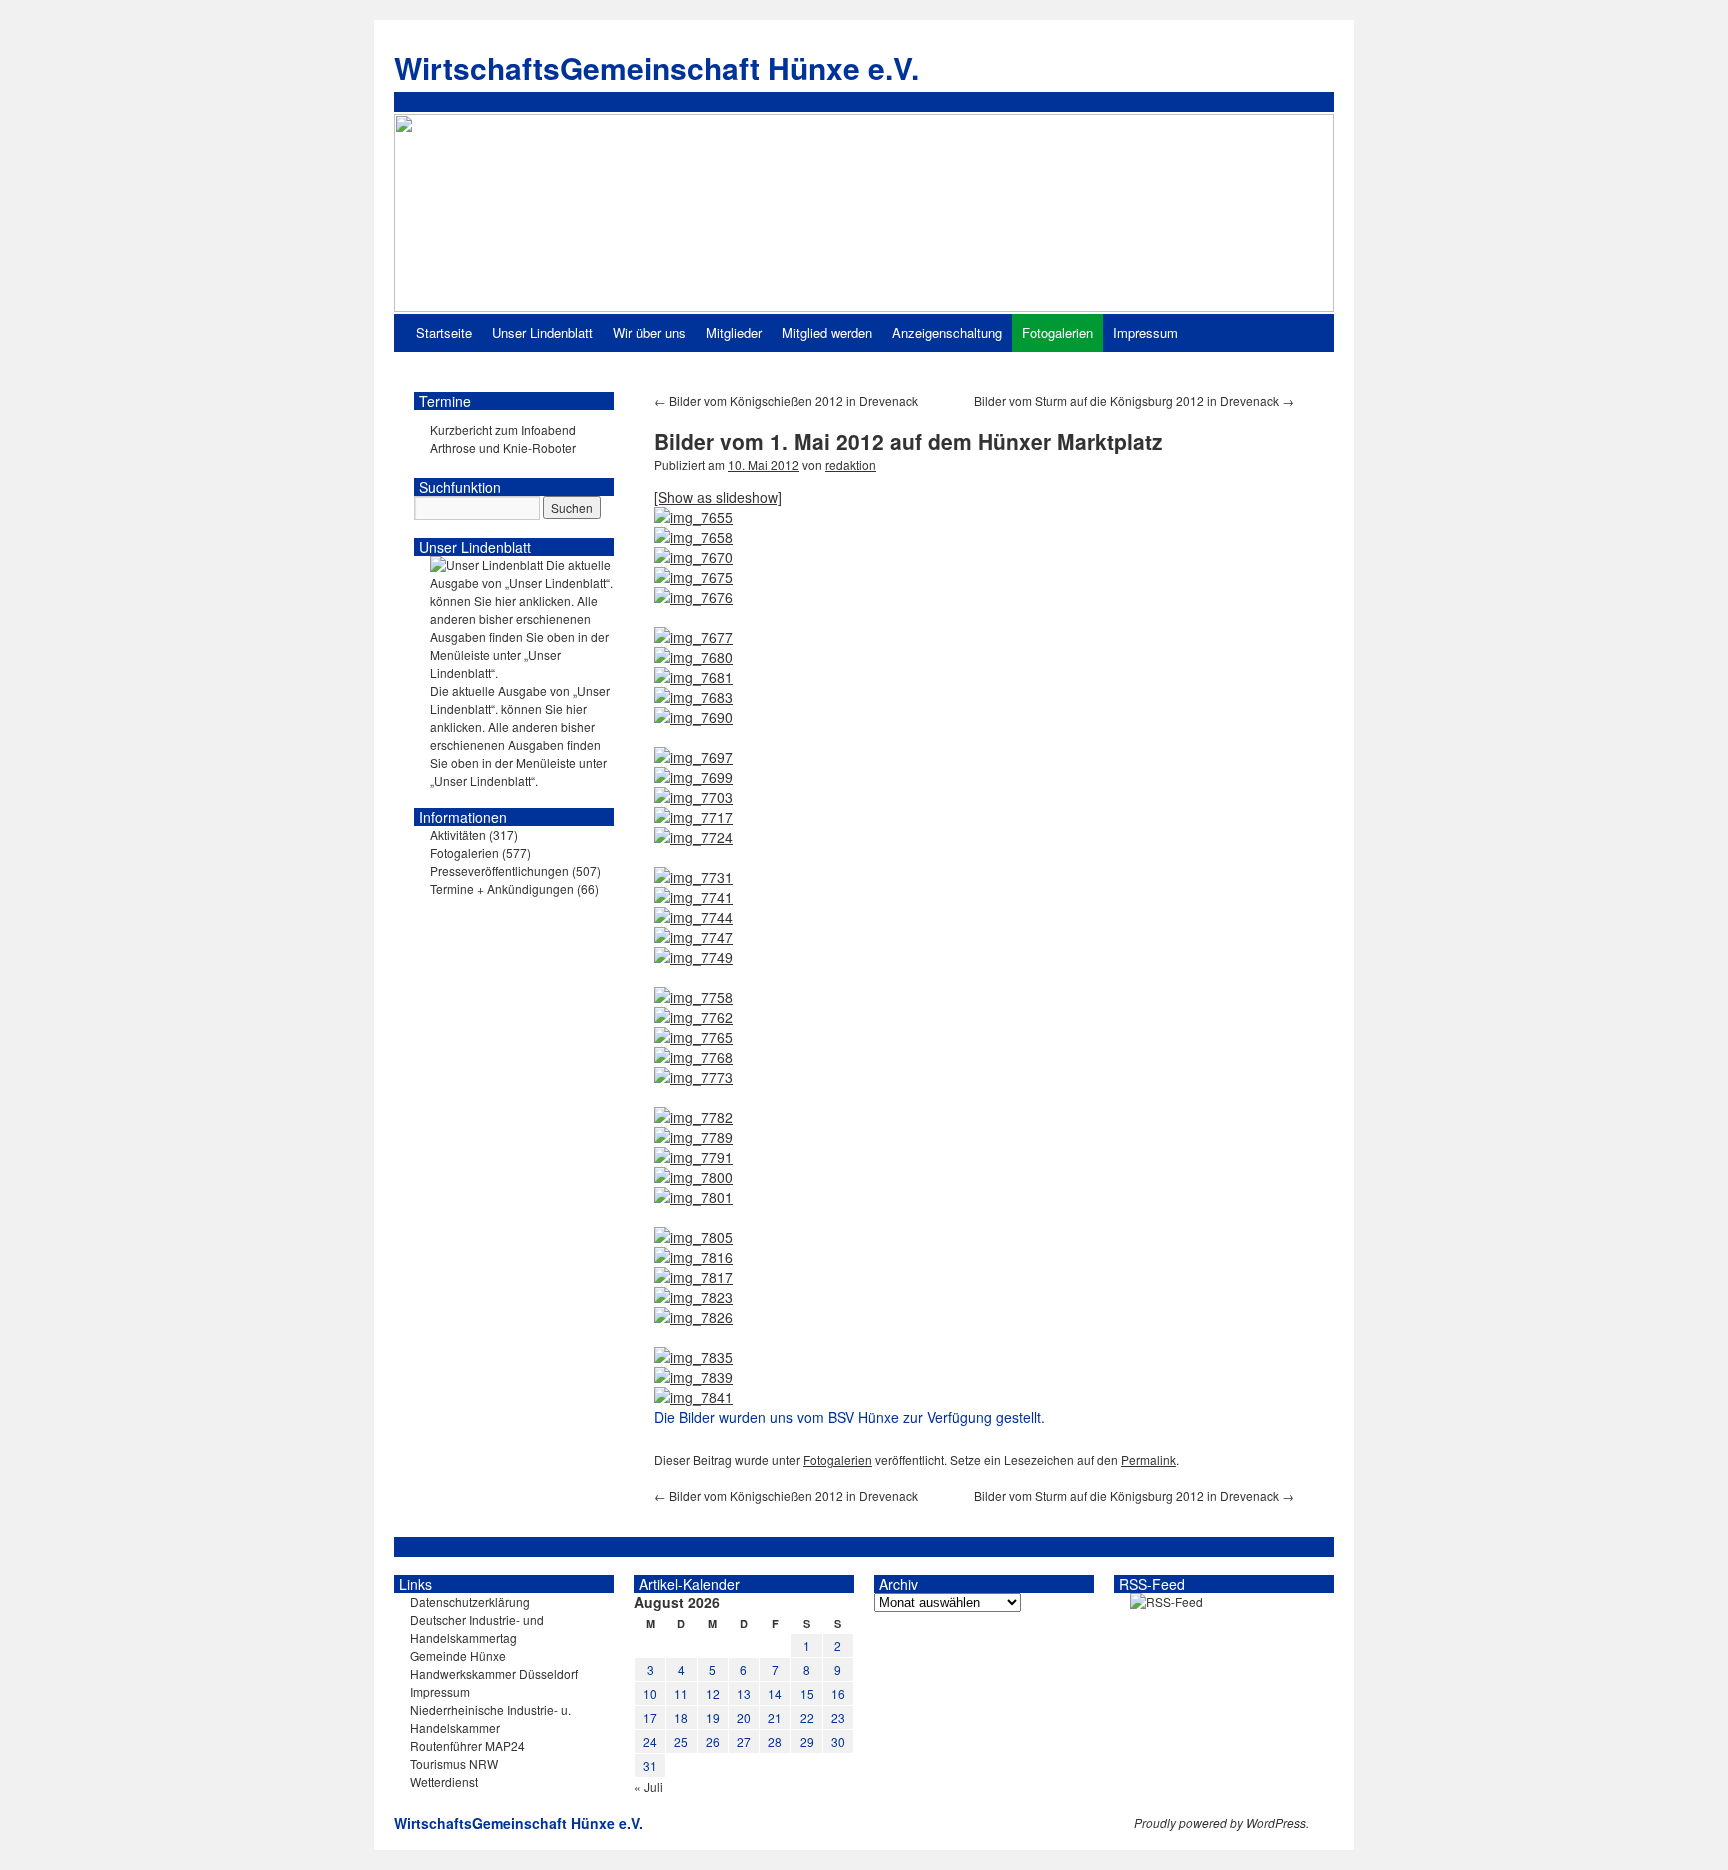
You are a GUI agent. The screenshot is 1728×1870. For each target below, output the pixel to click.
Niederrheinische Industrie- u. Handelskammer (490, 1718)
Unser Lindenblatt (542, 332)
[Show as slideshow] (718, 497)
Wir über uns (649, 332)
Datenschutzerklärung (470, 1601)
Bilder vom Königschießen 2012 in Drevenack (786, 400)
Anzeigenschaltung (947, 332)
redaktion (850, 464)
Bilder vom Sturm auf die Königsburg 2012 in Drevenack (1134, 400)
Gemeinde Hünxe (458, 1655)
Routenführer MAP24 (467, 1745)
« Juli (648, 1786)
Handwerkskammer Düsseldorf (494, 1673)
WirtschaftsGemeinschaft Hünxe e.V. (656, 67)
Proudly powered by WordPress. (1221, 1823)
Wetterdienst (444, 1781)
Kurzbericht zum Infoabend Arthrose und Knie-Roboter (503, 438)
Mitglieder (734, 332)
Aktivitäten (458, 834)
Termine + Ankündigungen (502, 888)
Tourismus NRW (454, 1763)
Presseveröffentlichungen (499, 870)
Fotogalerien (1057, 332)
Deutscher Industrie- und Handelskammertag (477, 1628)
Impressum (1145, 332)
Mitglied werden (827, 332)
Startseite (444, 332)
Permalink (1148, 1459)
